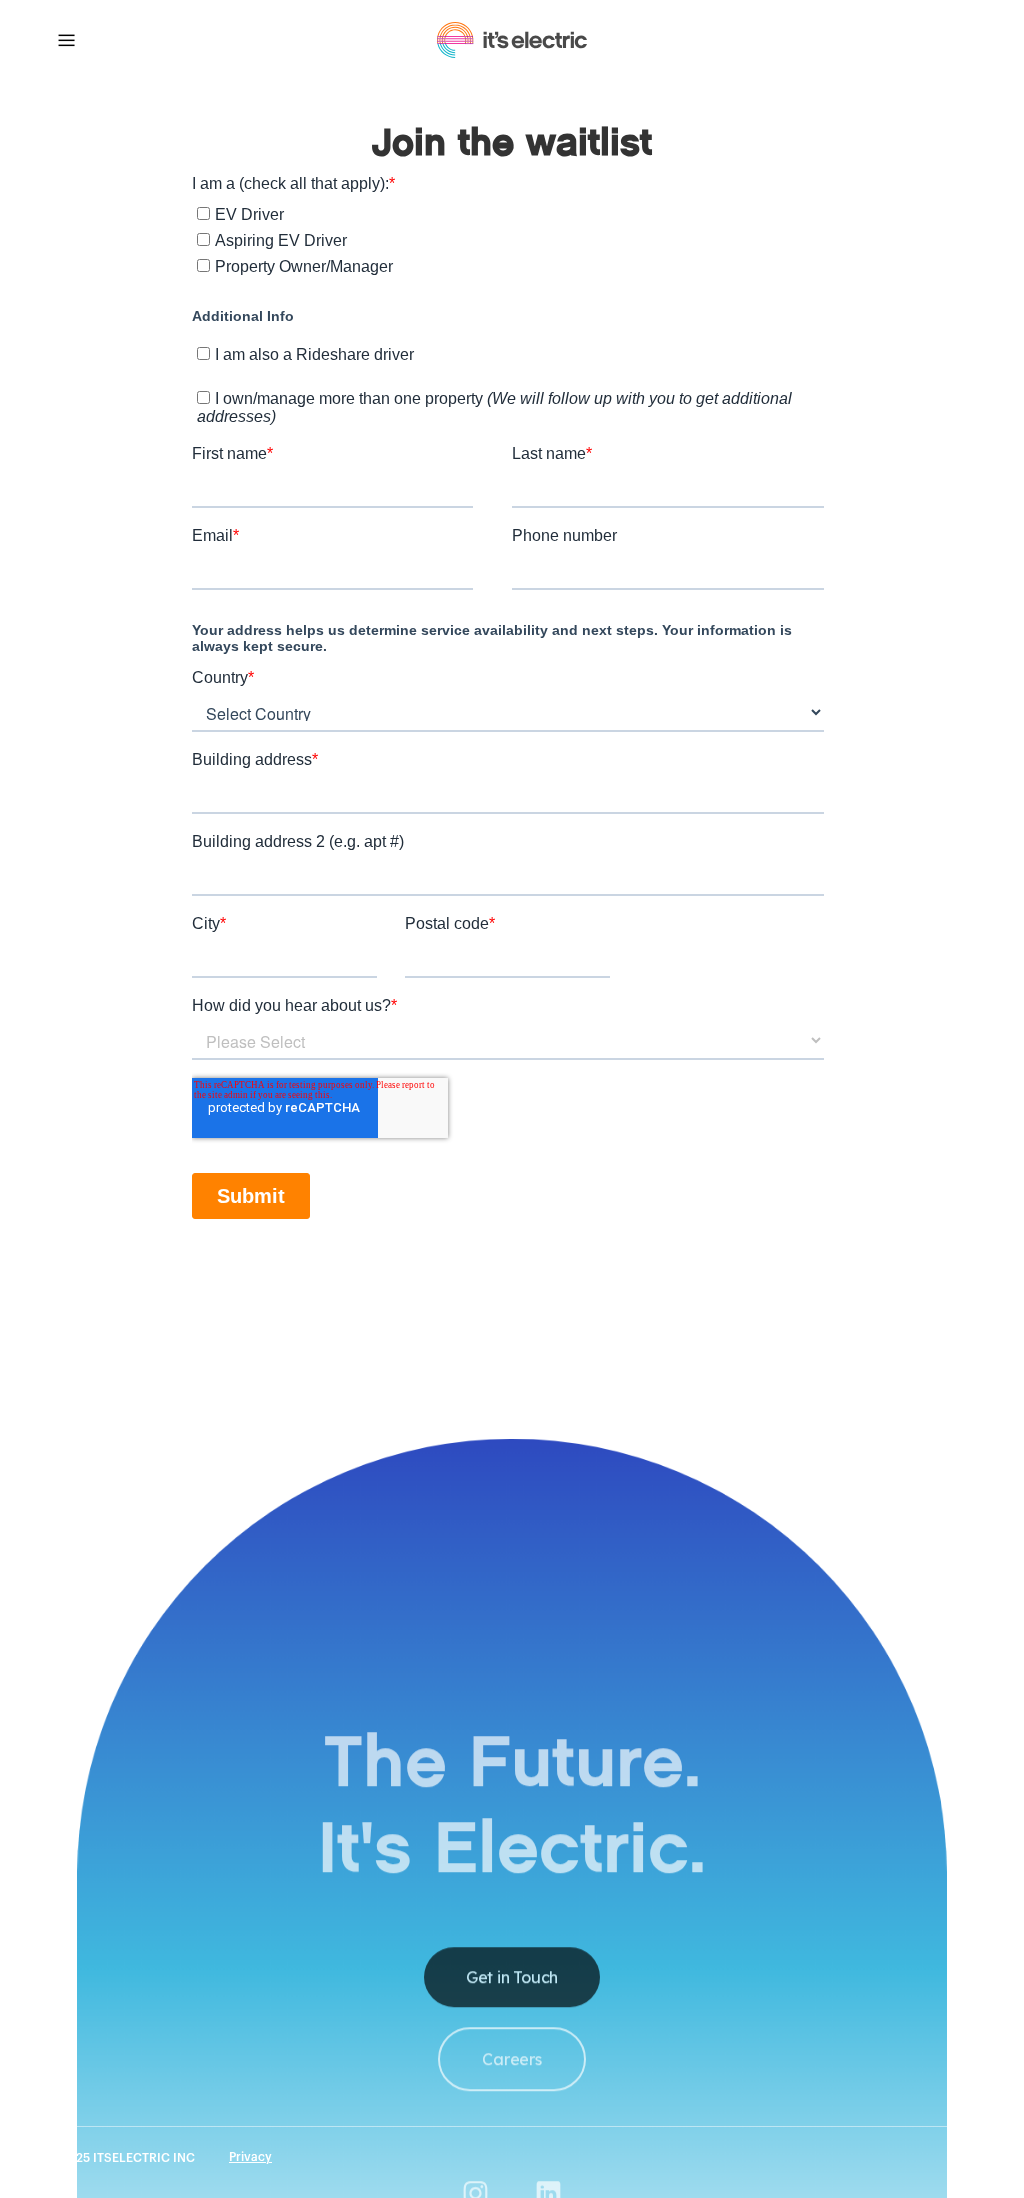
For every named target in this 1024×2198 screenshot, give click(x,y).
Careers (511, 2059)
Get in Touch (512, 1977)
